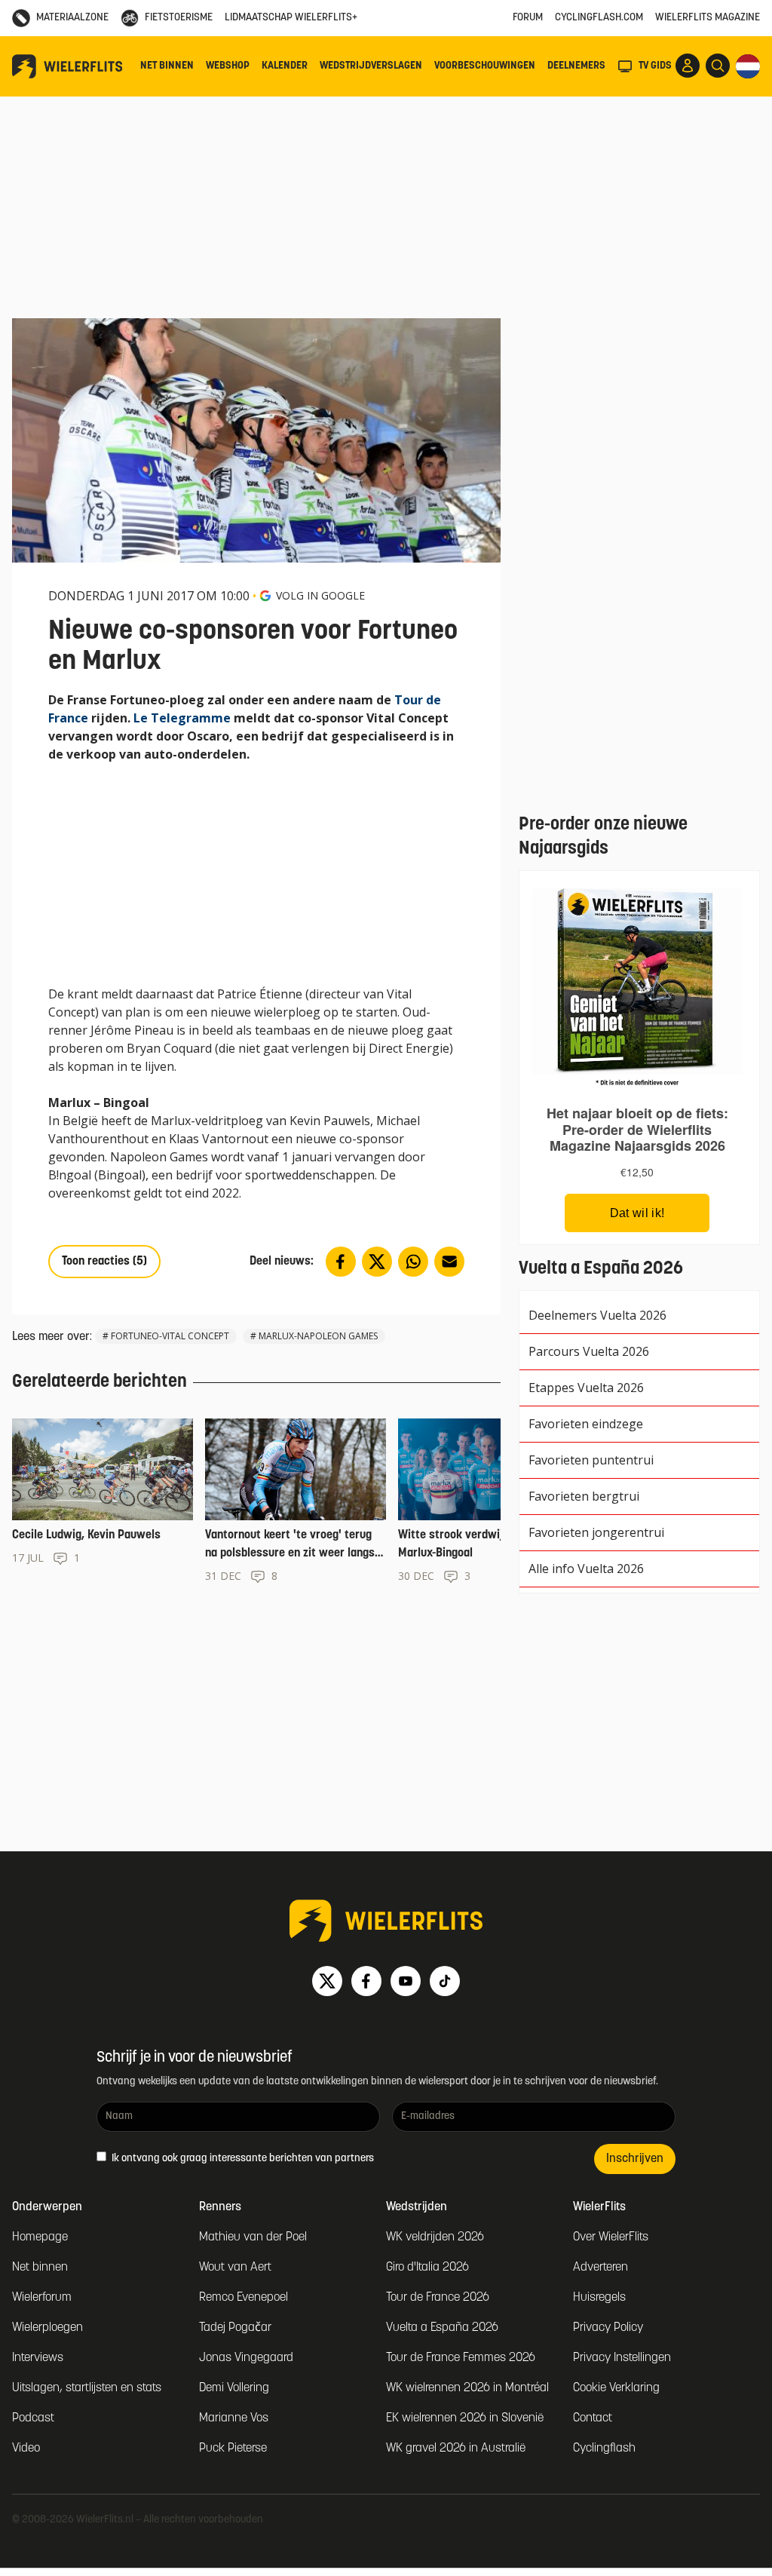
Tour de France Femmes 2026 (461, 2358)
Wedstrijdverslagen (371, 66)
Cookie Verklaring (616, 2388)
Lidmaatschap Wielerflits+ (291, 18)
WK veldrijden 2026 (435, 2237)
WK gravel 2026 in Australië (456, 2449)
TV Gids (655, 66)
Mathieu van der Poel (253, 2237)
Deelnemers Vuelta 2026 (597, 1315)
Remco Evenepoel (244, 2298)
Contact (593, 2418)
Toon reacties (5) (104, 1262)
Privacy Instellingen (622, 2358)
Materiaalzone (72, 18)
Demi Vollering (234, 2388)
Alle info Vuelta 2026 (586, 1569)
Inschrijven (635, 2159)
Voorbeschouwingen (485, 66)
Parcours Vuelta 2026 (589, 1351)
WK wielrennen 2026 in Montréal (467, 2388)
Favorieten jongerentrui (596, 1532)
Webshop (228, 66)
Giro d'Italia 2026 (427, 2268)
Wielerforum (42, 2298)
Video (26, 2449)
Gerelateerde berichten (100, 1382)
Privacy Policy (608, 2328)
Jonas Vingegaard (246, 2358)
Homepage (40, 2237)
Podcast (33, 2418)
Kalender (285, 66)
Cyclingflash (604, 2449)
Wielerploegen (47, 2328)
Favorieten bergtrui (584, 1496)
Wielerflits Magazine (708, 18)
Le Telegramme (182, 718)
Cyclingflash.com (599, 18)
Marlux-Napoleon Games (318, 1336)
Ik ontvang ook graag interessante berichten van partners (242, 2159)
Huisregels (599, 2298)
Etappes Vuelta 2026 (586, 1388)
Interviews (38, 2358)
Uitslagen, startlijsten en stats (87, 2388)
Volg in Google (320, 595)
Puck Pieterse (233, 2449)
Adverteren (600, 2268)
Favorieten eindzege (586, 1424)
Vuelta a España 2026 (442, 2328)
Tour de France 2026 (438, 2298)
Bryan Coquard (169, 1048)
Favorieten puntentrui (591, 1460)
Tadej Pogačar (235, 2328)
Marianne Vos (234, 2418)
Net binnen (167, 66)
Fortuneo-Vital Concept (170, 1336)
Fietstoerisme (179, 18)
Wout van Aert (235, 2268)
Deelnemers (576, 66)
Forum (528, 18)
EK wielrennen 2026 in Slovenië (465, 2418)
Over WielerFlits (611, 2237)
